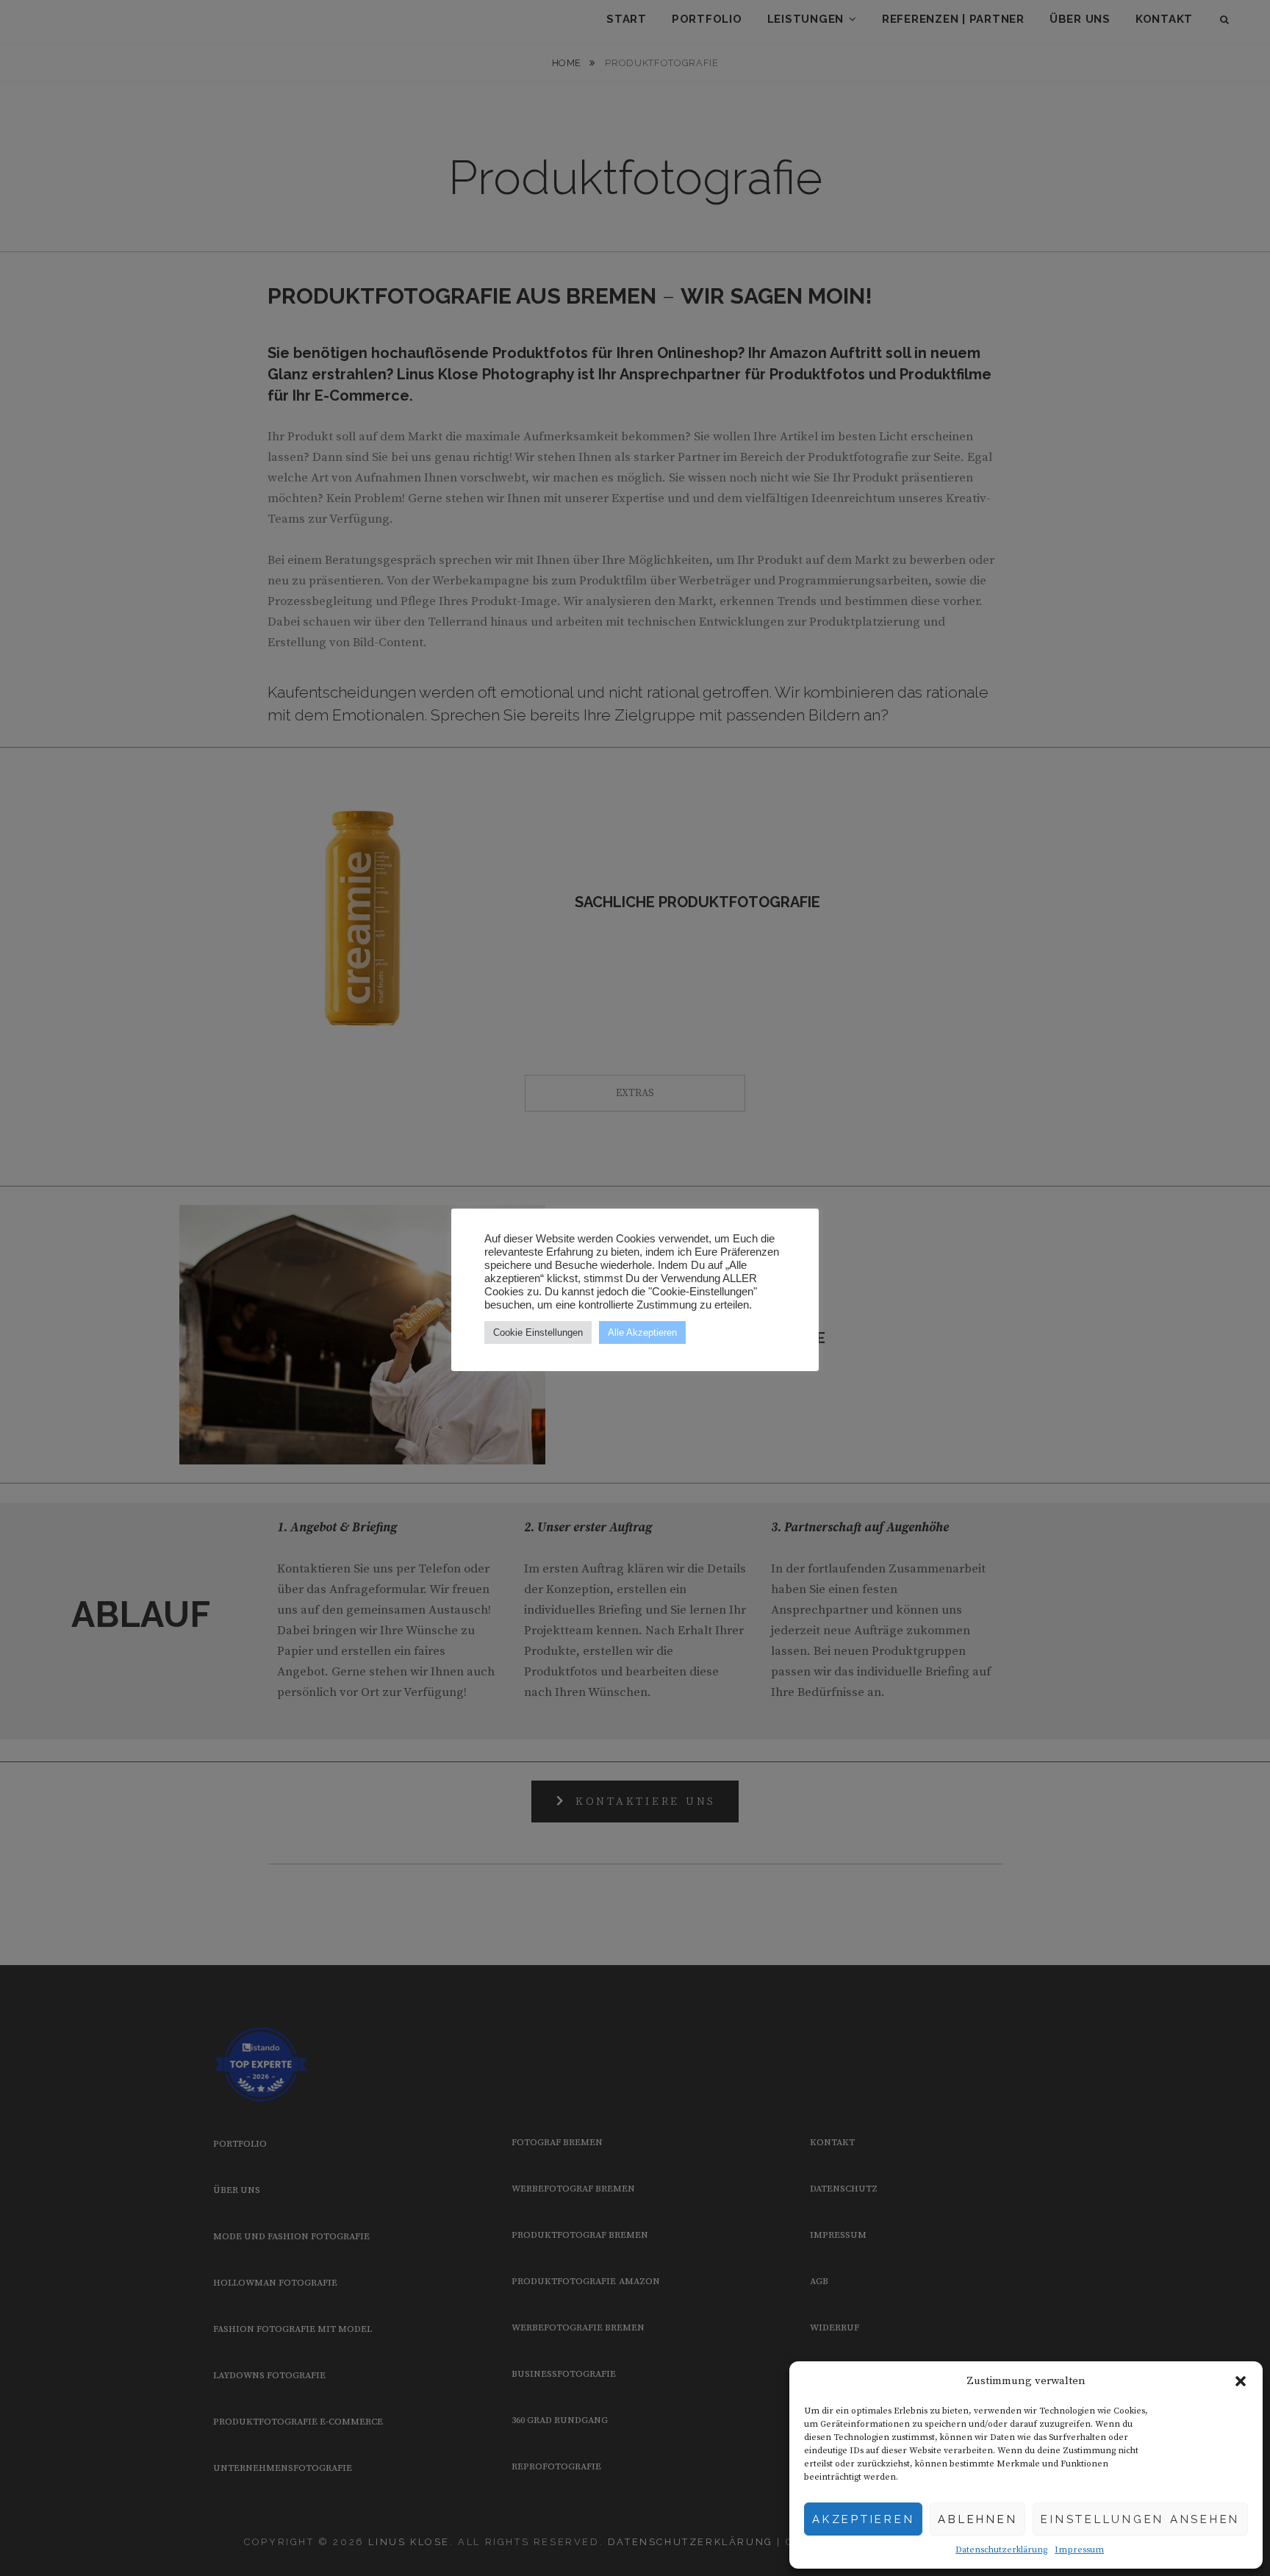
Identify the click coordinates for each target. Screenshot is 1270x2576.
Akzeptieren (863, 2519)
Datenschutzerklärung (1001, 2550)
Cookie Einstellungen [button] (538, 1332)
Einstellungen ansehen (1140, 2519)
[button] (1241, 2381)
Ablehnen (977, 2519)
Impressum (1079, 2550)
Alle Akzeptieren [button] (642, 1332)
